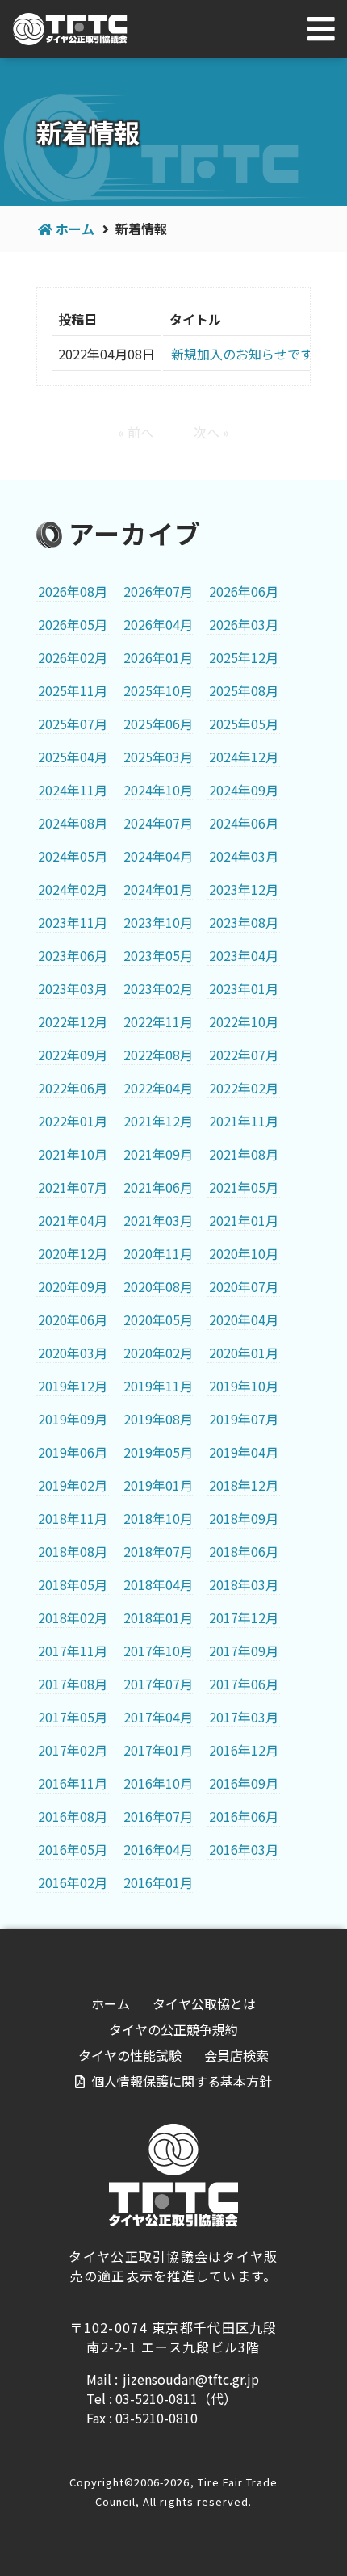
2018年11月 (73, 1518)
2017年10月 (158, 1651)
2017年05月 (73, 1717)
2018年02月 (73, 1617)
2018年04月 (158, 1584)
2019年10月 (244, 1386)
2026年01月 (158, 657)
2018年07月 (158, 1551)
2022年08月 (158, 1055)
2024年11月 (73, 790)
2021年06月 (158, 1187)
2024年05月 (73, 856)
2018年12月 (244, 1485)
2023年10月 (158, 922)
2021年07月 (73, 1187)
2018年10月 (158, 1518)
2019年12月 (73, 1386)
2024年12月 (244, 757)
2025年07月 (73, 724)
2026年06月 (244, 591)
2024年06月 (244, 823)
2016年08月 (73, 1816)
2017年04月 (158, 1717)
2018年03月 (244, 1584)
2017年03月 (244, 1717)
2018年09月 (244, 1518)
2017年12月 (244, 1617)
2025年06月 (158, 724)
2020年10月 (244, 1253)
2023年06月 (73, 955)
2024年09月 (244, 790)
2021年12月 (158, 1121)
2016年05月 (73, 1849)
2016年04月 (158, 1849)
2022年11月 (158, 1022)
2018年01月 (158, 1617)
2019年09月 (73, 1419)
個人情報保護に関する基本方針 (182, 2081)
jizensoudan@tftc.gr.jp (191, 2379)
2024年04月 (158, 856)
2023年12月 (244, 889)
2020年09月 (73, 1286)
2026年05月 (73, 624)
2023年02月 (158, 988)
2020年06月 (73, 1319)
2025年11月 (73, 690)
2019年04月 (244, 1452)
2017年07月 (158, 1684)
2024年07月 (158, 823)
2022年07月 (244, 1055)
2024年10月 (158, 790)
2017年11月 (73, 1651)
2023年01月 (244, 988)
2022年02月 (244, 1088)
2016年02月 (73, 1882)
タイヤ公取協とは (204, 2003)
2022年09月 (73, 1055)
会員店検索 (236, 2055)
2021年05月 (244, 1187)
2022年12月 (73, 1022)
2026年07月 (158, 591)
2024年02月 (73, 889)
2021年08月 (244, 1154)
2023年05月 (158, 955)
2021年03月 (158, 1220)
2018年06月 (244, 1551)
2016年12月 (244, 1750)
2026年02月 (73, 657)
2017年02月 (73, 1750)
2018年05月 (73, 1584)
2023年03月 (73, 988)
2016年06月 (244, 1816)
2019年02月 (73, 1485)
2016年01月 (158, 1882)
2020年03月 (73, 1353)
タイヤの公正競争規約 (173, 2029)
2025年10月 (158, 690)
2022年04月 (158, 1088)
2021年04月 (73, 1220)
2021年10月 (73, 1154)
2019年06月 (73, 1452)
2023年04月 (244, 955)
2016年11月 (73, 1783)
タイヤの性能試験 (130, 2055)
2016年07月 (158, 1816)
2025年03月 (158, 757)
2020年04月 (244, 1319)
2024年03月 (244, 856)
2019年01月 (158, 1485)
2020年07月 (244, 1286)
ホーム (75, 229)
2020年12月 (73, 1253)
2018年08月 (73, 1551)
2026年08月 (73, 591)
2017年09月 (244, 1651)
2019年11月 (158, 1386)
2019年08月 (158, 1419)
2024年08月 (73, 823)
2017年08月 (73, 1684)
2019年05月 (158, 1452)
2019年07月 (244, 1419)
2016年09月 (244, 1783)
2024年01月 (158, 889)
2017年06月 (244, 1684)
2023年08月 (244, 922)
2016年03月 (244, 1849)
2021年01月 (244, 1220)
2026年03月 (244, 624)
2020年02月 (158, 1353)
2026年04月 (158, 624)
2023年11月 (73, 922)
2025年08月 (244, 690)
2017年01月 (158, 1750)
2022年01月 (73, 1121)
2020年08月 (158, 1286)
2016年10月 (158, 1783)
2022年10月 (244, 1022)
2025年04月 (73, 757)
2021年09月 (158, 1154)
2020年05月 (158, 1319)
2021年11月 (244, 1121)
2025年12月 (244, 657)
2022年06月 (73, 1088)
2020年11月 (158, 1253)
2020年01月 (244, 1353)
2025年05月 (244, 724)
